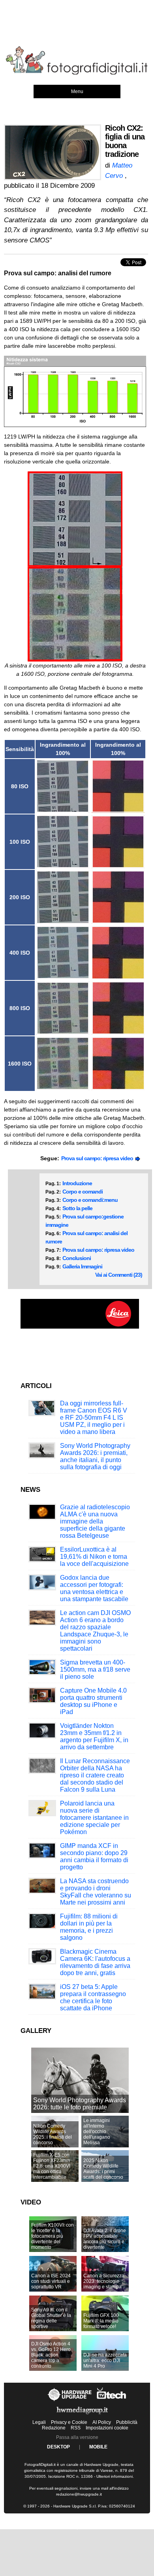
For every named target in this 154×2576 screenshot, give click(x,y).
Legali (39, 2422)
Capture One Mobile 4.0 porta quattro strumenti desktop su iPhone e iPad (93, 1701)
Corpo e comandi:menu (90, 1200)
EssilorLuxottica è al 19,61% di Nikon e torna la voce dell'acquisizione (94, 1557)
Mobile (98, 2447)
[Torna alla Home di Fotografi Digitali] (77, 73)
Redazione (54, 2428)
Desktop (58, 2447)
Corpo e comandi (83, 1192)
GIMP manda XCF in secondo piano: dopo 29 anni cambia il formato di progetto (94, 1856)
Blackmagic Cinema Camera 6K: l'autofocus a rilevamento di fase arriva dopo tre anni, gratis (95, 1962)
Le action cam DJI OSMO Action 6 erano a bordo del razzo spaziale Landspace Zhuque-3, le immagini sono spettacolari (95, 1631)
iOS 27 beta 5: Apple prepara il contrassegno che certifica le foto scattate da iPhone (93, 1997)
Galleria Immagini (82, 1266)
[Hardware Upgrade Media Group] (82, 2416)
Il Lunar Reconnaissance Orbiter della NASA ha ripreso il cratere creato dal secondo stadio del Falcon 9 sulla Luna (95, 1775)
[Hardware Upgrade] (70, 2401)
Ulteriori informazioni (115, 2476)
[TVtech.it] (112, 2401)
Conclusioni (77, 1258)
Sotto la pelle (77, 1208)
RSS (76, 2428)
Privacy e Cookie (69, 2422)
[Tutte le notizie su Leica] (80, 1327)
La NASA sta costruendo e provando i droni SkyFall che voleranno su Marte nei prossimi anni (96, 1892)
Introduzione (77, 1183)
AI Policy (102, 2422)
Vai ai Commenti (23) (119, 1275)
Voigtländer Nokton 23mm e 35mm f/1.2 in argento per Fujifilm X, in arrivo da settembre (94, 1736)
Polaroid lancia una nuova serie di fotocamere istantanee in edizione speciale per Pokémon (94, 1818)
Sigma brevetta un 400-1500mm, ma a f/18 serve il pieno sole (95, 1669)
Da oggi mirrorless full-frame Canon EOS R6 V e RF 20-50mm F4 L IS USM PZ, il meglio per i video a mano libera (94, 1418)
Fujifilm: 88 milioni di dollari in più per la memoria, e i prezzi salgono (89, 1927)
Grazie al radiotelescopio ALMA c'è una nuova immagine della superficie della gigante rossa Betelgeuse (95, 1521)
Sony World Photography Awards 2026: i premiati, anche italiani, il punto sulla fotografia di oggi (95, 1456)
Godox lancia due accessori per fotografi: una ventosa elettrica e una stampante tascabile (94, 1588)
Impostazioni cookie (107, 2428)
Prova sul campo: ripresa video (98, 1158)
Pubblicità (127, 2422)
